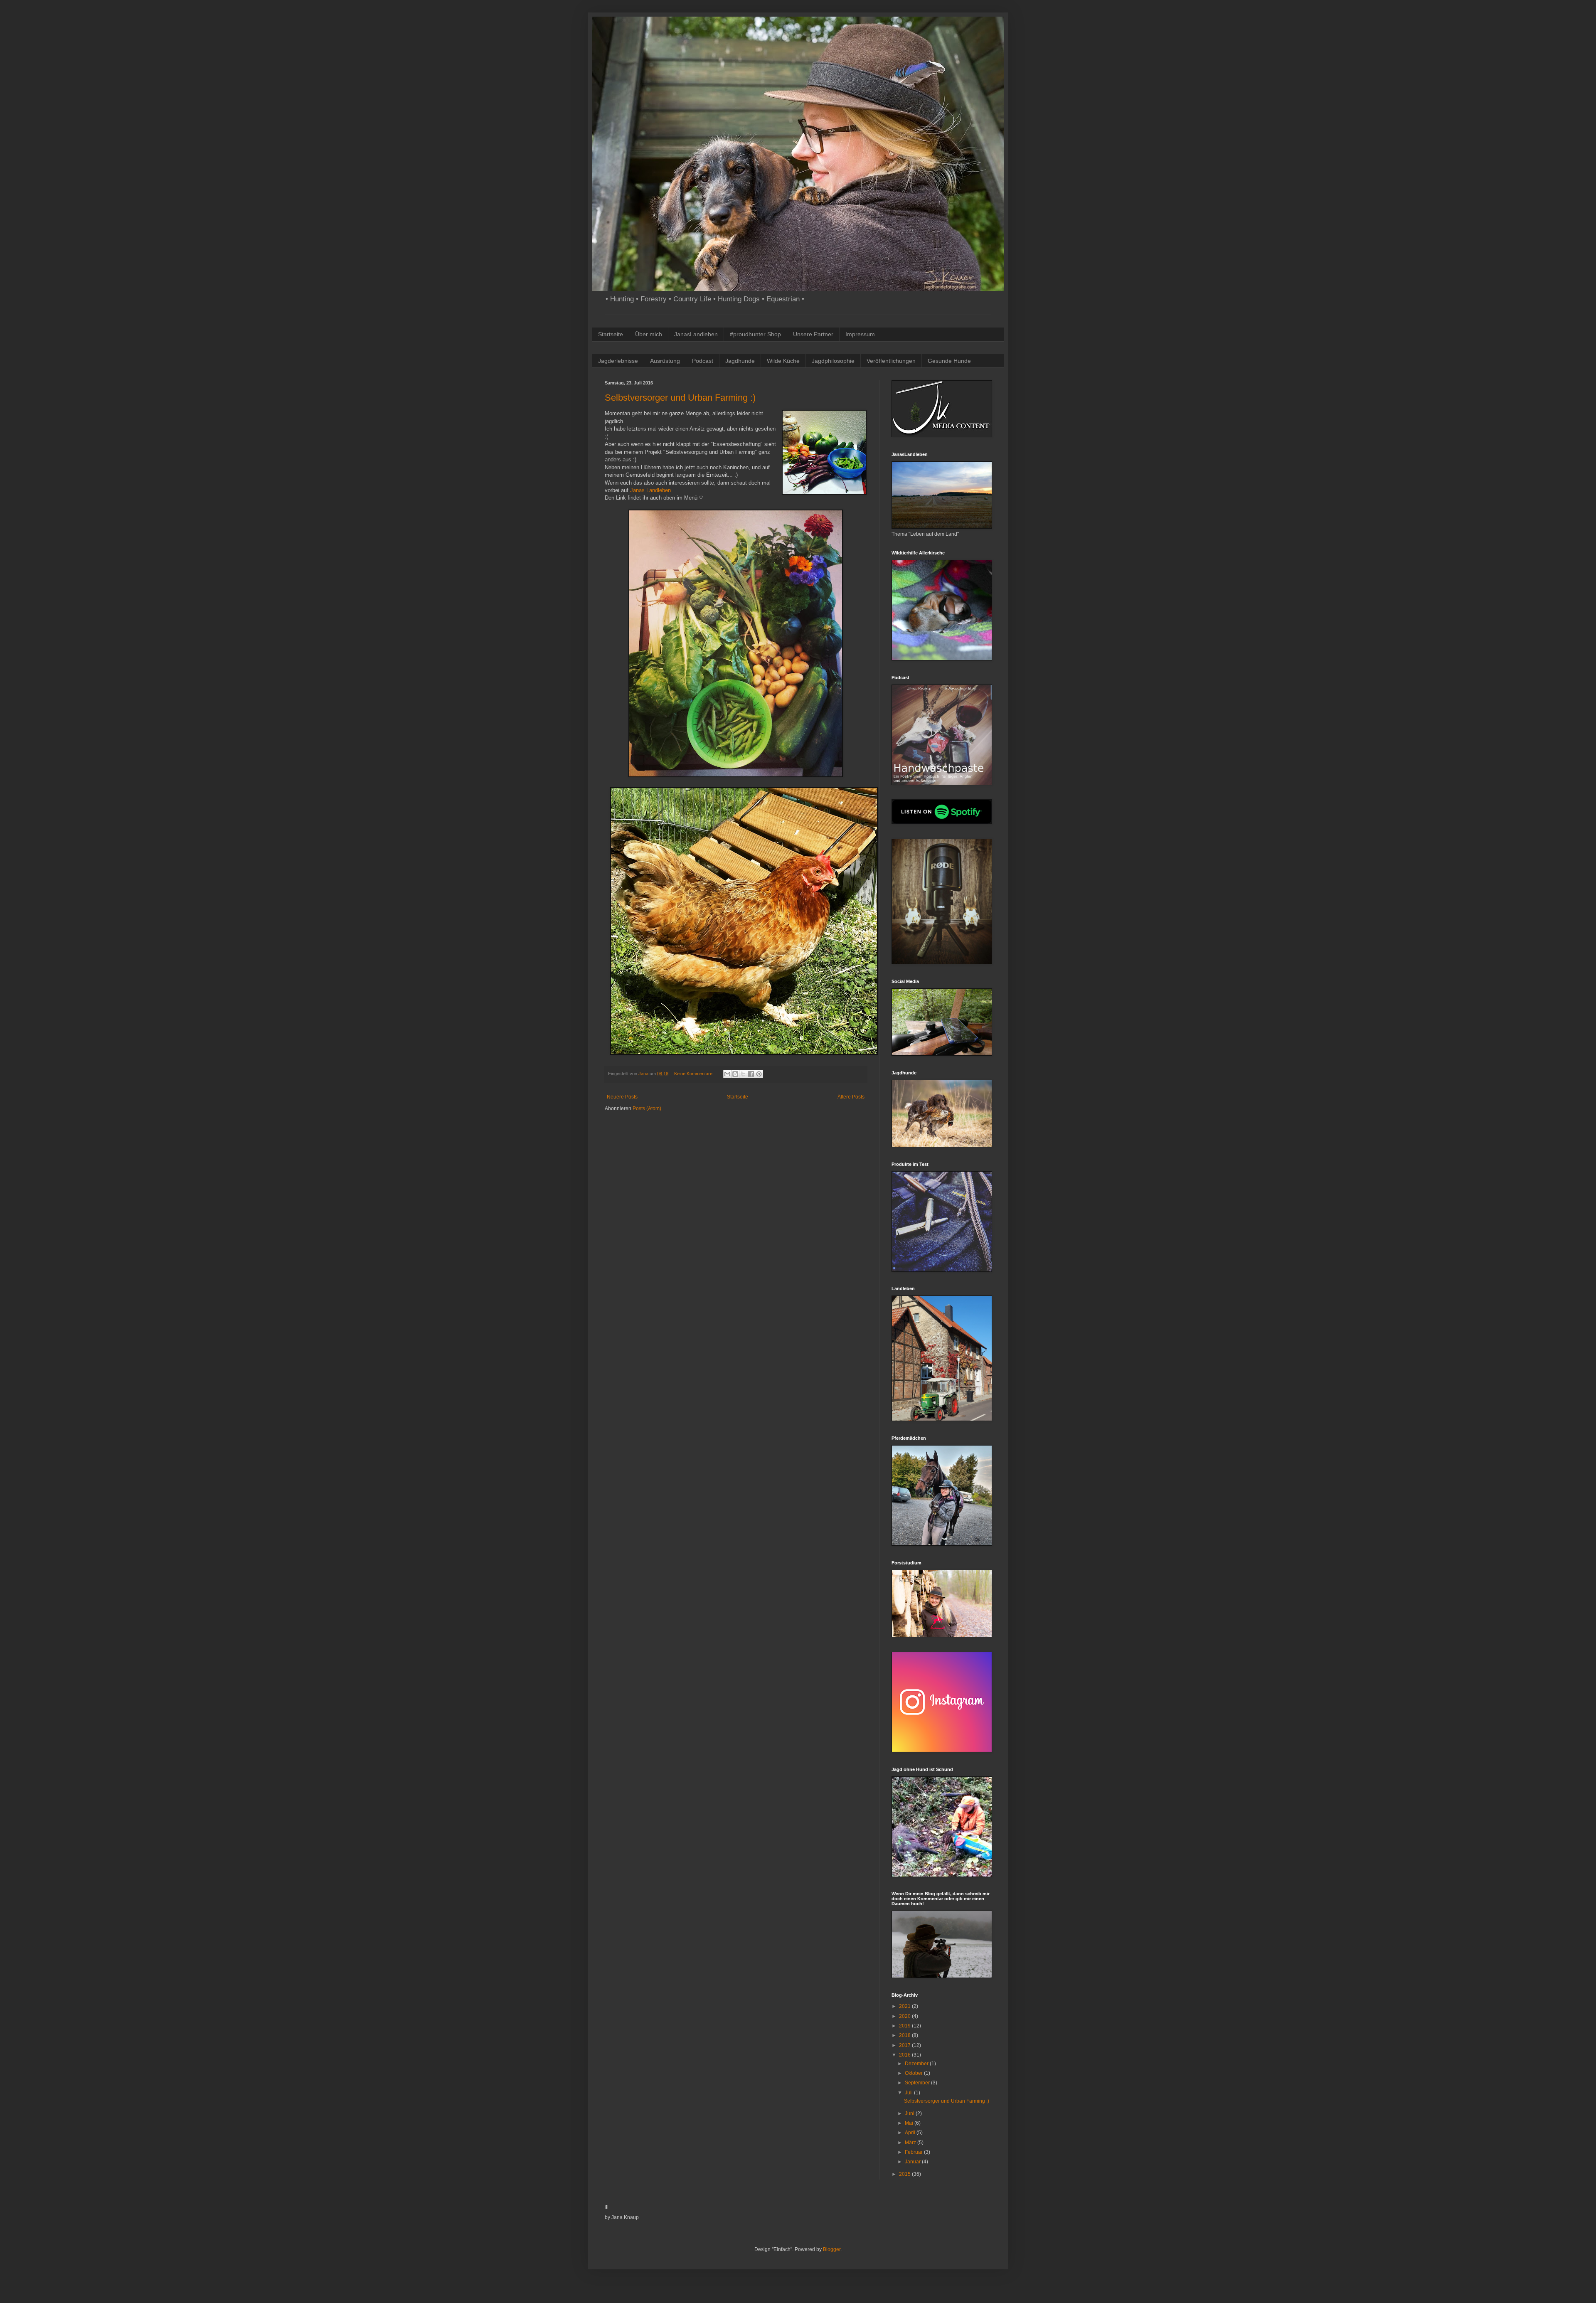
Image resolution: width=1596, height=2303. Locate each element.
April (911, 2133)
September (918, 2083)
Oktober (914, 2073)
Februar (914, 2152)
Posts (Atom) (647, 1108)
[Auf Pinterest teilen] (759, 1074)
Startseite (611, 334)
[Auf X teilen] (743, 1074)
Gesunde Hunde (949, 361)
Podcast (703, 361)
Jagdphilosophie (833, 361)
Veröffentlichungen (891, 361)
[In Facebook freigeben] (751, 1074)
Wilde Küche (783, 361)
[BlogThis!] (735, 1074)
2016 (905, 2055)
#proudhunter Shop (755, 334)
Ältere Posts (851, 1097)
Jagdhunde (740, 361)
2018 (905, 2035)
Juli (909, 2093)
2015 (905, 2174)
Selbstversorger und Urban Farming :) (680, 398)
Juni (910, 2113)
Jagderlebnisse (618, 361)
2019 (905, 2026)
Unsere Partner (813, 334)
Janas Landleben (650, 490)
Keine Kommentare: (695, 1074)
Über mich (649, 334)
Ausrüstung (665, 361)
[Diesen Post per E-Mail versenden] (727, 1074)
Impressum (860, 334)
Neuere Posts (622, 1097)
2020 (905, 2016)
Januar (913, 2162)
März (911, 2143)
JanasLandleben (696, 334)
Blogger (832, 2249)
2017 (905, 2045)
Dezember (917, 2064)
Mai (910, 2123)
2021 (905, 2006)
